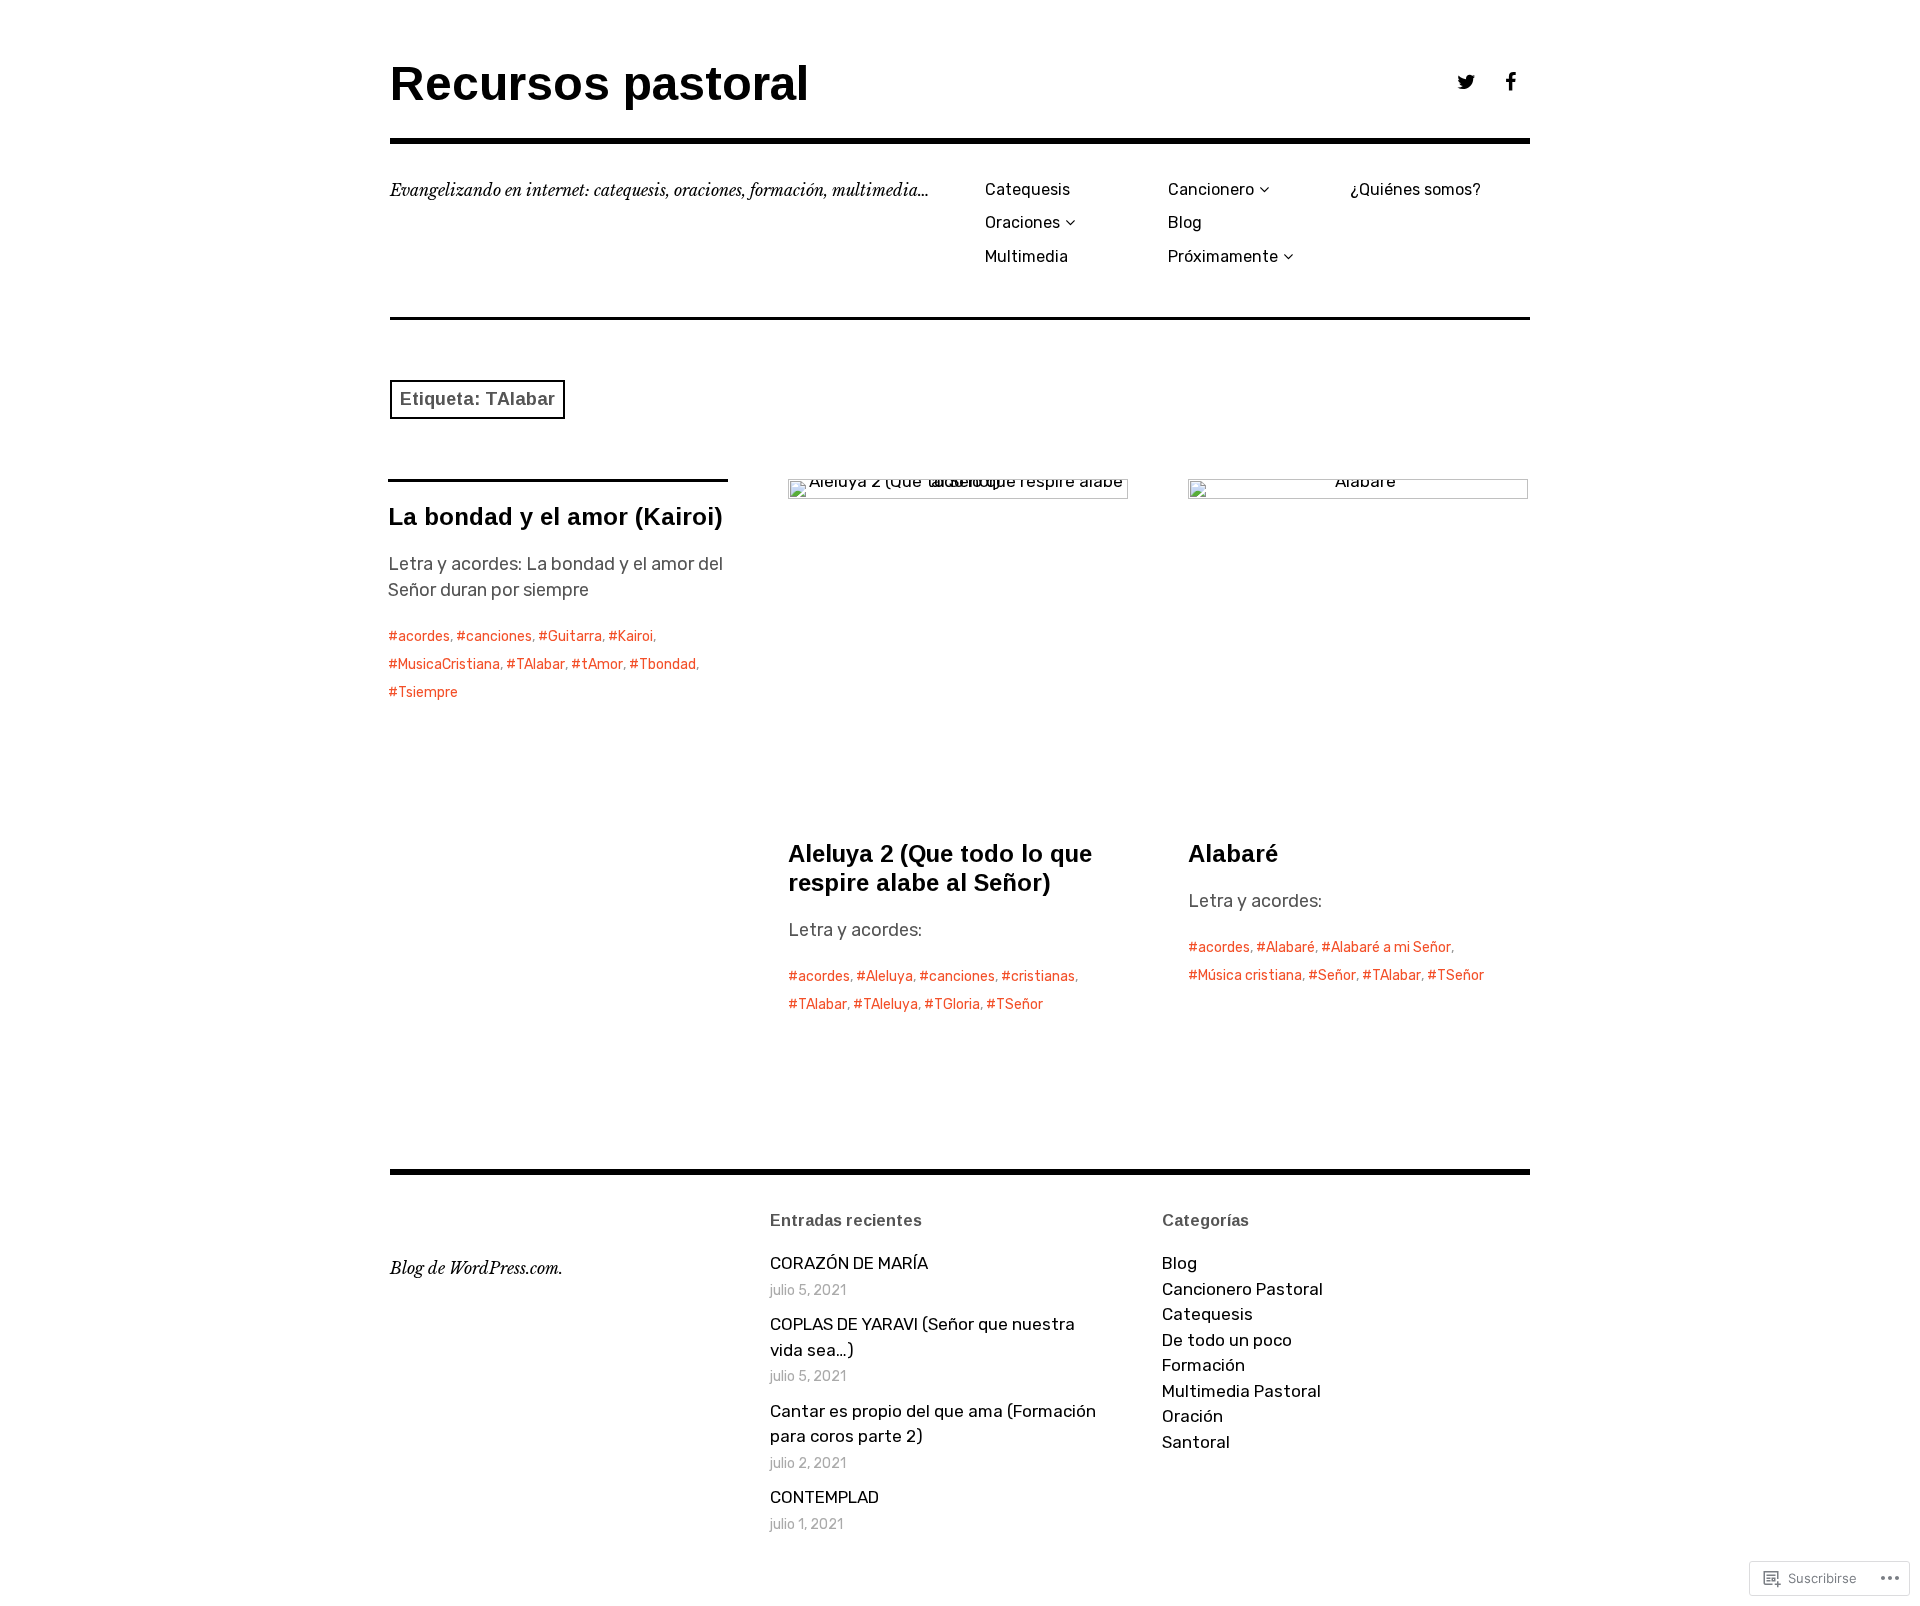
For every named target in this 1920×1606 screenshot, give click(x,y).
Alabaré (1233, 853)
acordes (424, 636)
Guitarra (575, 636)
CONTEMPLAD (824, 1497)
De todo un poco (1227, 1340)
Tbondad (667, 664)
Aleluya (889, 976)
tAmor (602, 664)
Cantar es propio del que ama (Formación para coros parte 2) (933, 1424)
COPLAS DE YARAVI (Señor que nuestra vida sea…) (922, 1337)
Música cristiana (1250, 975)
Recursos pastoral (599, 83)
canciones (499, 636)
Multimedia (1026, 256)
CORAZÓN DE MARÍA (849, 1263)
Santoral (1196, 1442)
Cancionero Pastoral (1242, 1289)
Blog (1185, 222)
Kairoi (635, 636)
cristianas (1043, 976)
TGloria (957, 1004)
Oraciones (1022, 222)
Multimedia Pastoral (1241, 1391)
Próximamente (1223, 256)
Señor (1337, 975)
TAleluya (890, 1004)
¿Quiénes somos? (1415, 189)
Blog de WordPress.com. (476, 1268)
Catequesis (1027, 189)
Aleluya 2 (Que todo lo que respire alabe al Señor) (940, 868)
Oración (1192, 1416)
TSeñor (1019, 1004)
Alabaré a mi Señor (1391, 947)
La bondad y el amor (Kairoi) (555, 516)
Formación (1203, 1365)
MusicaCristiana (449, 664)
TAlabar (540, 664)
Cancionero (1211, 189)
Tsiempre (428, 692)
